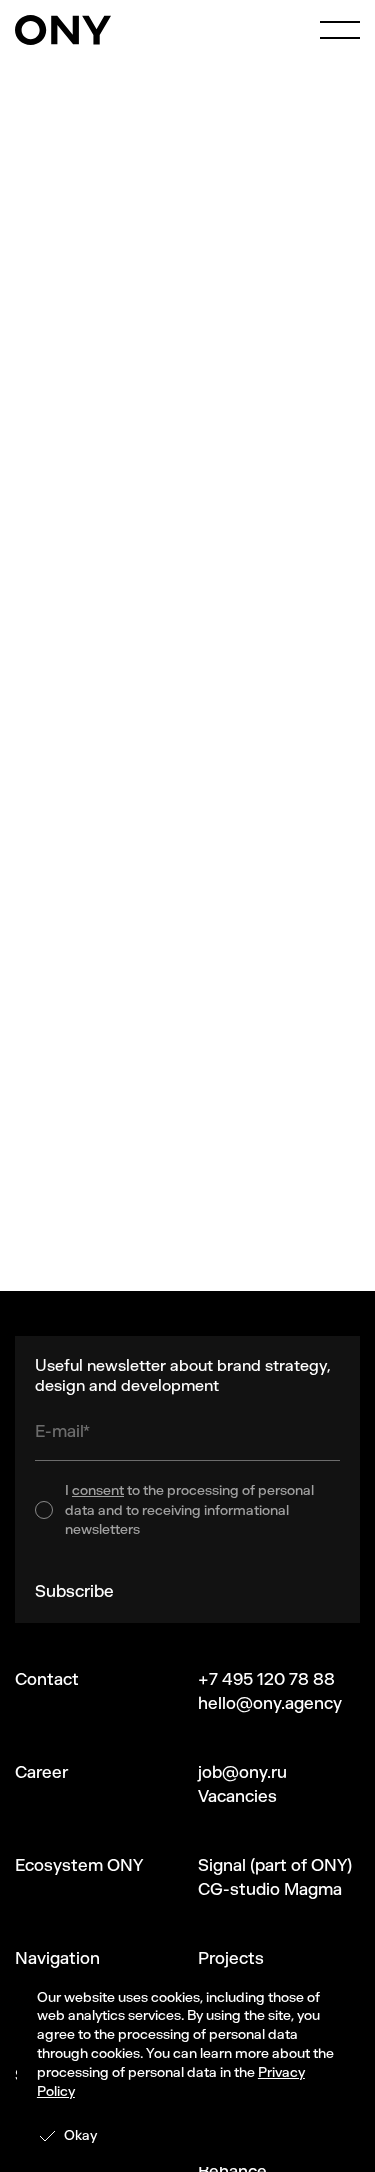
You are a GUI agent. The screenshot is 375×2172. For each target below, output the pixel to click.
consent (98, 1490)
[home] (63, 30)
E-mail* (62, 1431)
